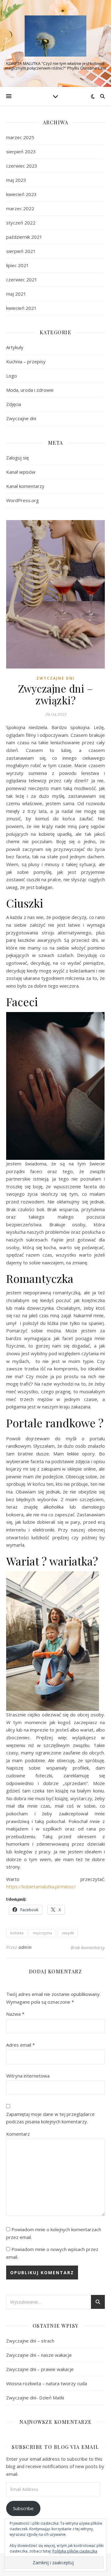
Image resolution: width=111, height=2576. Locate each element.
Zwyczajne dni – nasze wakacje (39, 2355)
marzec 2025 (20, 137)
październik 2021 (24, 237)
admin (25, 1947)
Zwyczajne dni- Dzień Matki (35, 2398)
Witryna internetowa (28, 2076)
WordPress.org (23, 500)
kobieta (17, 1933)
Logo (12, 376)
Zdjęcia (14, 404)
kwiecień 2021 (21, 308)
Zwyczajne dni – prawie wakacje (40, 2369)
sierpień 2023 (21, 152)
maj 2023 (16, 180)
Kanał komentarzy (25, 486)
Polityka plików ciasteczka (75, 2551)
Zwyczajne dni (21, 418)
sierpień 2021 (21, 251)
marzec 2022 (20, 208)
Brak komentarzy (88, 1947)
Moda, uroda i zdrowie (30, 390)
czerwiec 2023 (22, 166)
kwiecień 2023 (21, 194)
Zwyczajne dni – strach (30, 2341)
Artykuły (15, 347)
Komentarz (18, 2134)
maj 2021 (16, 294)
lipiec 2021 (18, 265)
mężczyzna (43, 1933)
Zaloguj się (17, 458)
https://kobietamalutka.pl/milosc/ (41, 1886)
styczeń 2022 (21, 223)
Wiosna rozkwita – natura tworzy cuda (47, 2383)
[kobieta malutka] (55, 36)
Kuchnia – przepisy (26, 361)
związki (68, 1933)
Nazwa (15, 2014)
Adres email (21, 2045)
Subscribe (23, 2508)
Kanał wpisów (21, 472)
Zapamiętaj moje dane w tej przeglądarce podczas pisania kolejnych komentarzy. (50, 2118)
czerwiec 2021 (22, 280)
